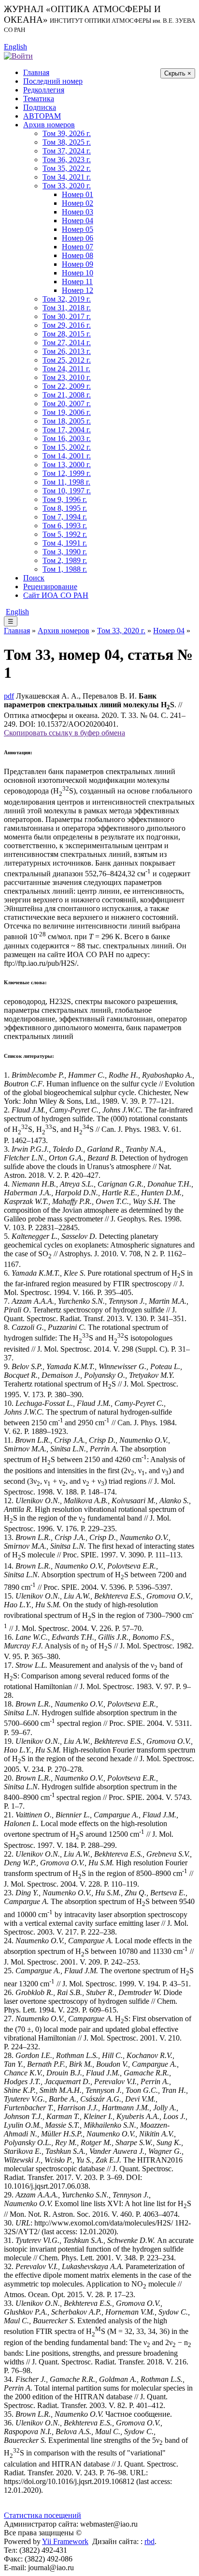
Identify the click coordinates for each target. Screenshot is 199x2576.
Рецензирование (50, 587)
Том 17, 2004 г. (67, 430)
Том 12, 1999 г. (67, 473)
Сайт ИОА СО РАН (56, 595)
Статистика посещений (43, 2515)
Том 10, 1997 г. (67, 491)
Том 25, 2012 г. (67, 360)
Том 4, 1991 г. (65, 543)
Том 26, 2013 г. (67, 351)
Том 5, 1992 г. (65, 534)
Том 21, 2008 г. (67, 395)
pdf (9, 696)
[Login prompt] (18, 55)
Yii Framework (65, 2541)
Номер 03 (78, 212)
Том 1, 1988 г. (65, 569)
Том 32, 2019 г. (67, 299)
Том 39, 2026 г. (67, 133)
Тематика (39, 99)
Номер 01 (78, 194)
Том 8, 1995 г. (65, 508)
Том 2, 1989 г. (65, 560)
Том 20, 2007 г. (67, 404)
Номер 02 (78, 203)
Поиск (34, 578)
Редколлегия (44, 90)
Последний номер (53, 81)
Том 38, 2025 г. (67, 142)
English (15, 47)
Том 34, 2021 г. (67, 177)
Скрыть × (178, 73)
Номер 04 (78, 221)
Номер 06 (78, 238)
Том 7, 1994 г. (65, 517)
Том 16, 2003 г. (67, 438)
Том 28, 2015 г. (67, 334)
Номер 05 (78, 229)
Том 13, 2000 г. (67, 465)
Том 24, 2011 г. (66, 369)
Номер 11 (77, 282)
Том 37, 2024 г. (67, 151)
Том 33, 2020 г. (67, 186)
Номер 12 (78, 290)
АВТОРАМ (42, 116)
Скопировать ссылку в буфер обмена (64, 733)
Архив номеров (49, 125)
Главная (36, 72)
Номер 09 (78, 264)
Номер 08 (78, 255)
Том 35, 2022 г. (67, 168)
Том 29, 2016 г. (67, 325)
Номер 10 (78, 273)
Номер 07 (78, 247)
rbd (149, 2541)
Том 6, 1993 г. (65, 526)
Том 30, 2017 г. (67, 316)
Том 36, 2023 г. (67, 160)
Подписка (40, 107)
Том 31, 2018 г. (67, 308)
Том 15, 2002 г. (67, 447)
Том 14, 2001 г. (67, 456)
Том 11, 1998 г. (66, 482)
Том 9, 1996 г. (65, 499)
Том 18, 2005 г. (67, 421)
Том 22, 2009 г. (67, 386)
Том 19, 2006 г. (67, 412)
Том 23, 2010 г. (67, 377)
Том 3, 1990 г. (65, 552)
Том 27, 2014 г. (67, 343)
